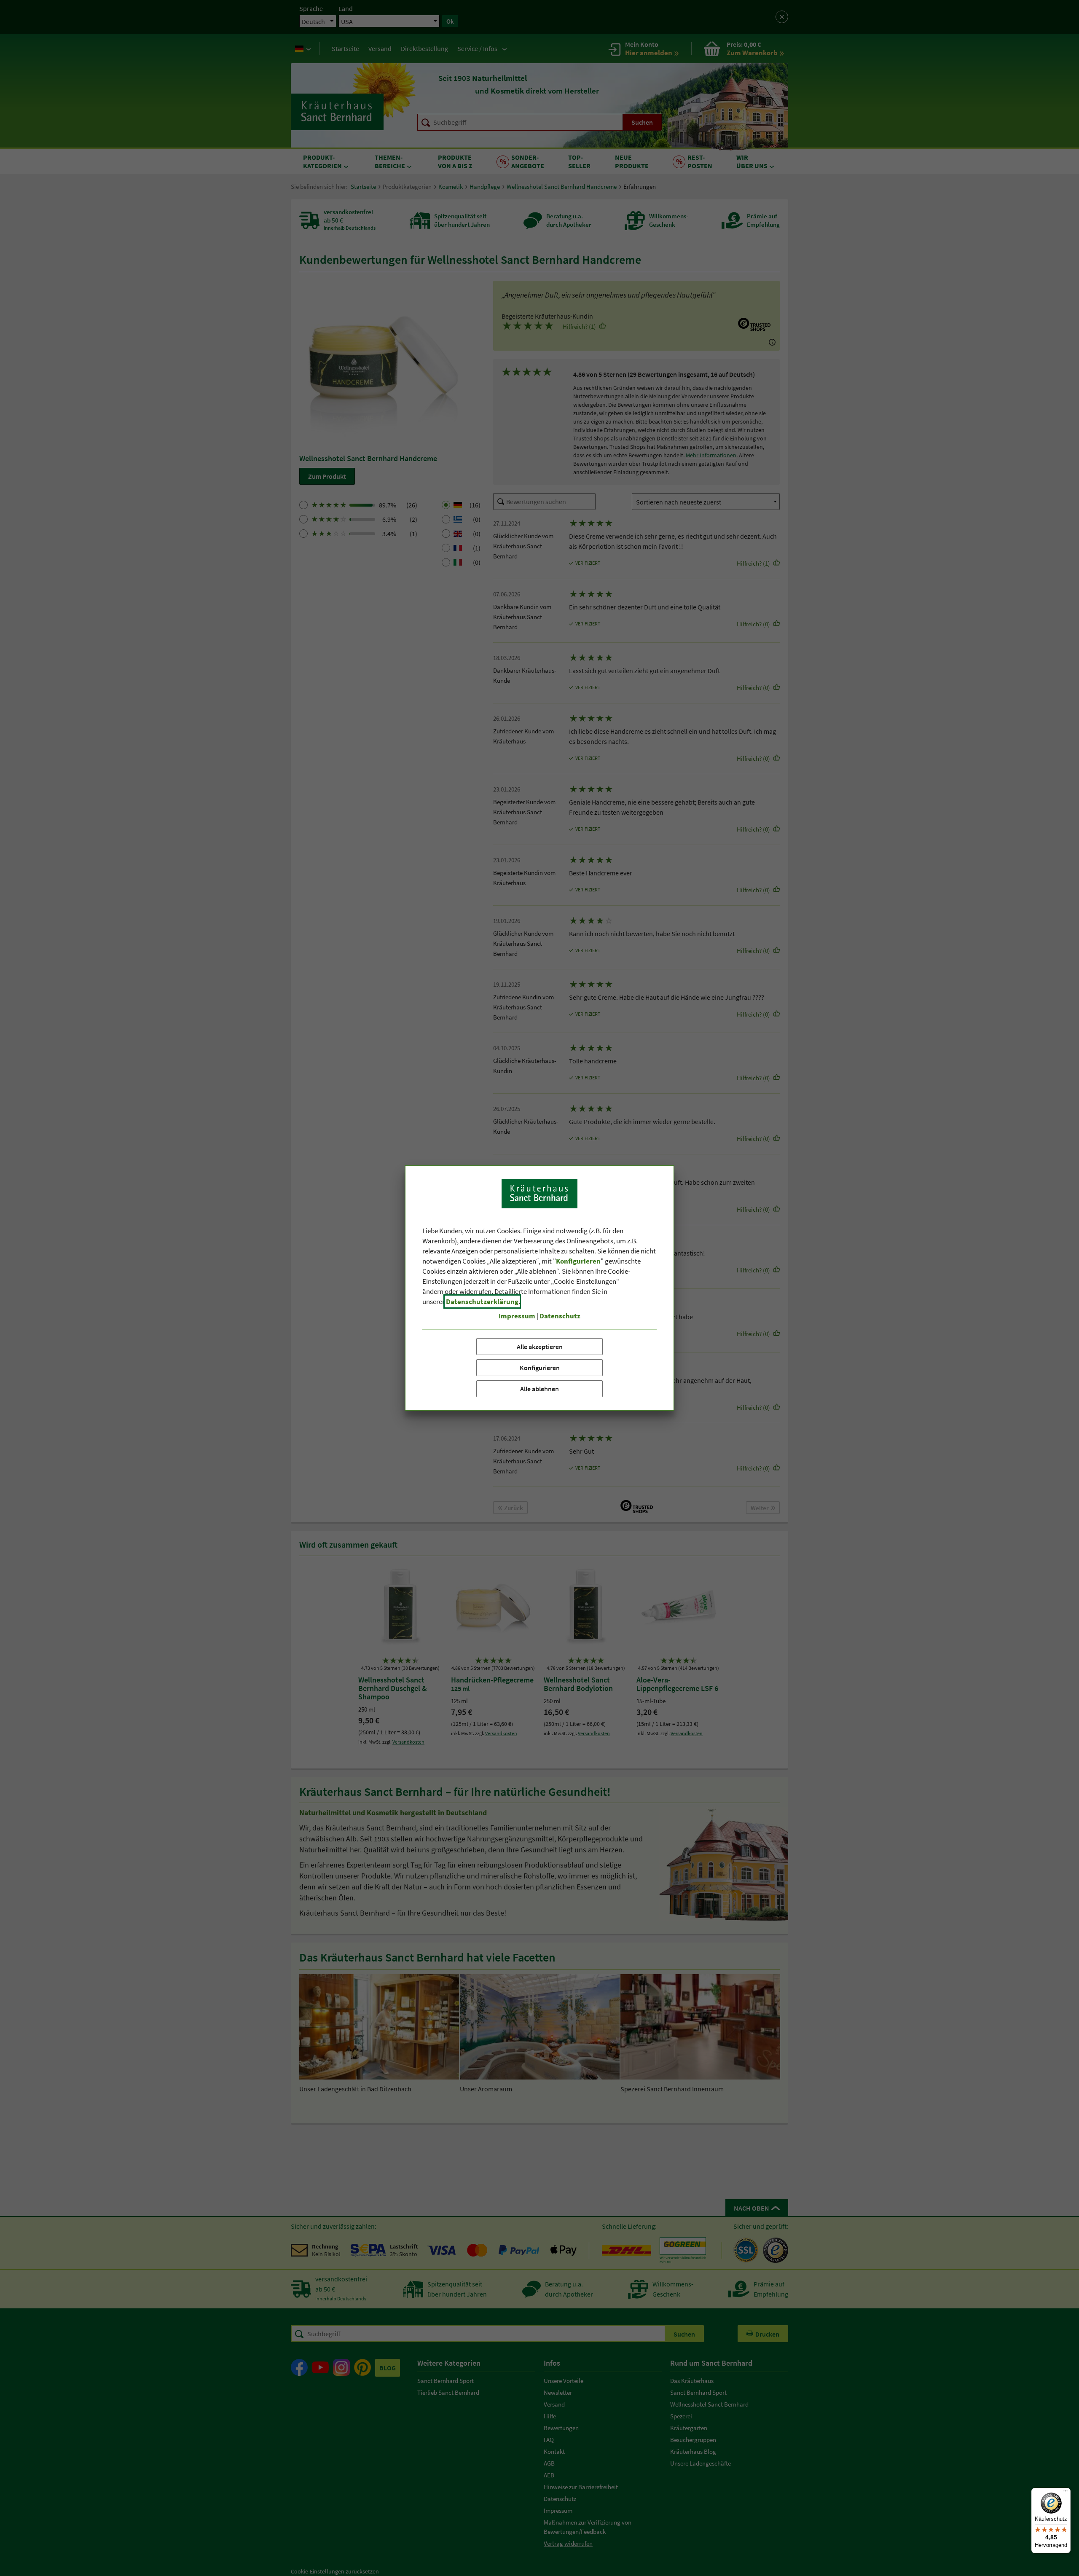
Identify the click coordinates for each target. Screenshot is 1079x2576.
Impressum (517, 1316)
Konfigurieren (540, 1368)
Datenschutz (560, 1316)
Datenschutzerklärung (482, 1301)
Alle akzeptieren (540, 1347)
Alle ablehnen (539, 1389)
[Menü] (1066, 2493)
